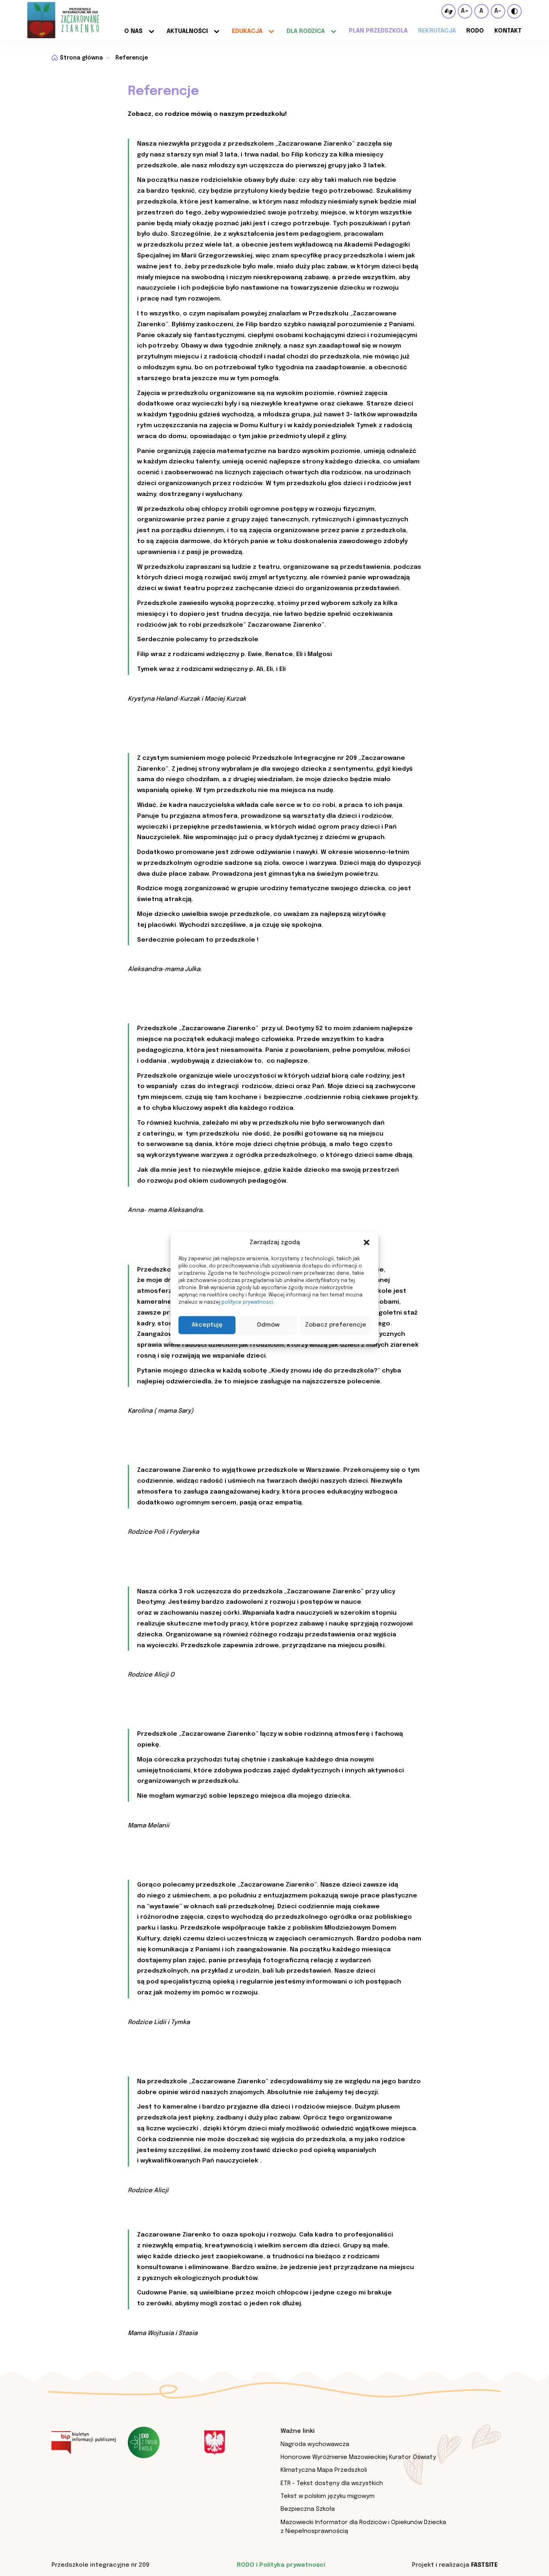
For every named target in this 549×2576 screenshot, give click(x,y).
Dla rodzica (306, 31)
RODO (475, 31)
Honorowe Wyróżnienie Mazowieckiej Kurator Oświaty (358, 2457)
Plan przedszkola (378, 31)
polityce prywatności (247, 1302)
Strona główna (81, 58)
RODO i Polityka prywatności (281, 2565)
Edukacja (247, 31)
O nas (133, 31)
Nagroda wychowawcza (315, 2444)
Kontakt (508, 31)
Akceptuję (207, 1325)
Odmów (268, 1325)
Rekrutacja (437, 31)
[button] (367, 1243)
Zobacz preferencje (336, 1325)
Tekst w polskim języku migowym (328, 2496)
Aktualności (187, 31)
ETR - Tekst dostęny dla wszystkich (332, 2483)
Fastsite (484, 2565)
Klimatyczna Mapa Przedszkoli (324, 2470)
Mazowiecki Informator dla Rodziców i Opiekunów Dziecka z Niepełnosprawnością (363, 2527)
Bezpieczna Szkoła (308, 2509)
